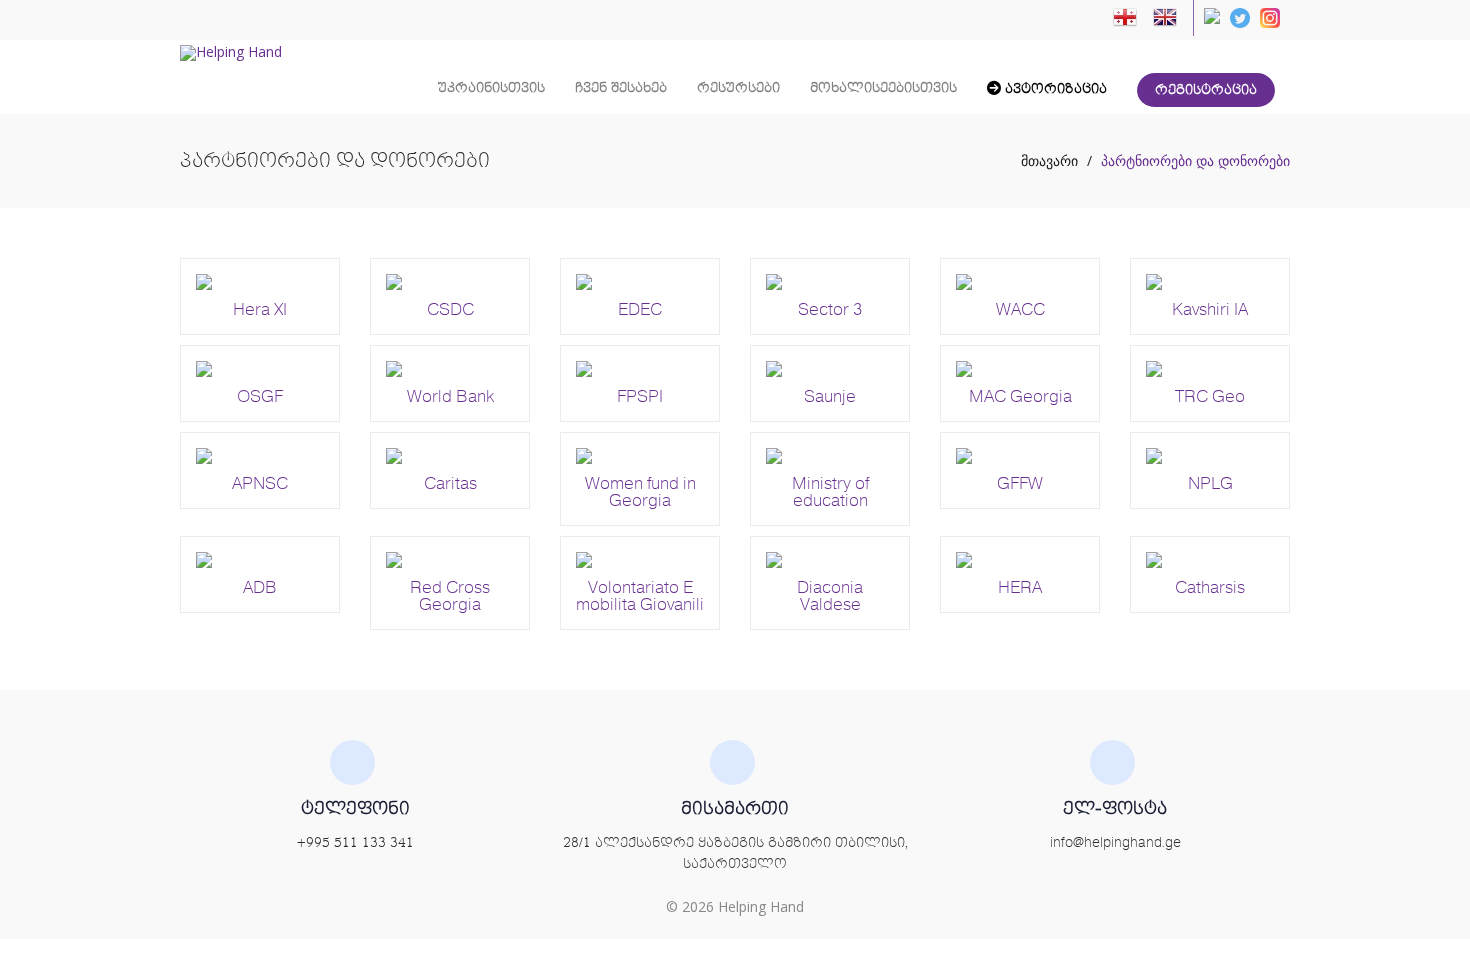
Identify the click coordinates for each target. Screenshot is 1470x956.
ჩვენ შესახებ (621, 88)
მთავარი (1049, 161)
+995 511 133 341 (355, 843)
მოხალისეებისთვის (883, 88)
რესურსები (738, 88)
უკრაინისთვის (491, 88)
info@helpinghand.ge (1115, 843)
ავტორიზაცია (1054, 89)
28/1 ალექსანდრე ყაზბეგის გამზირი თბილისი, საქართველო (735, 853)
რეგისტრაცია (1206, 90)
